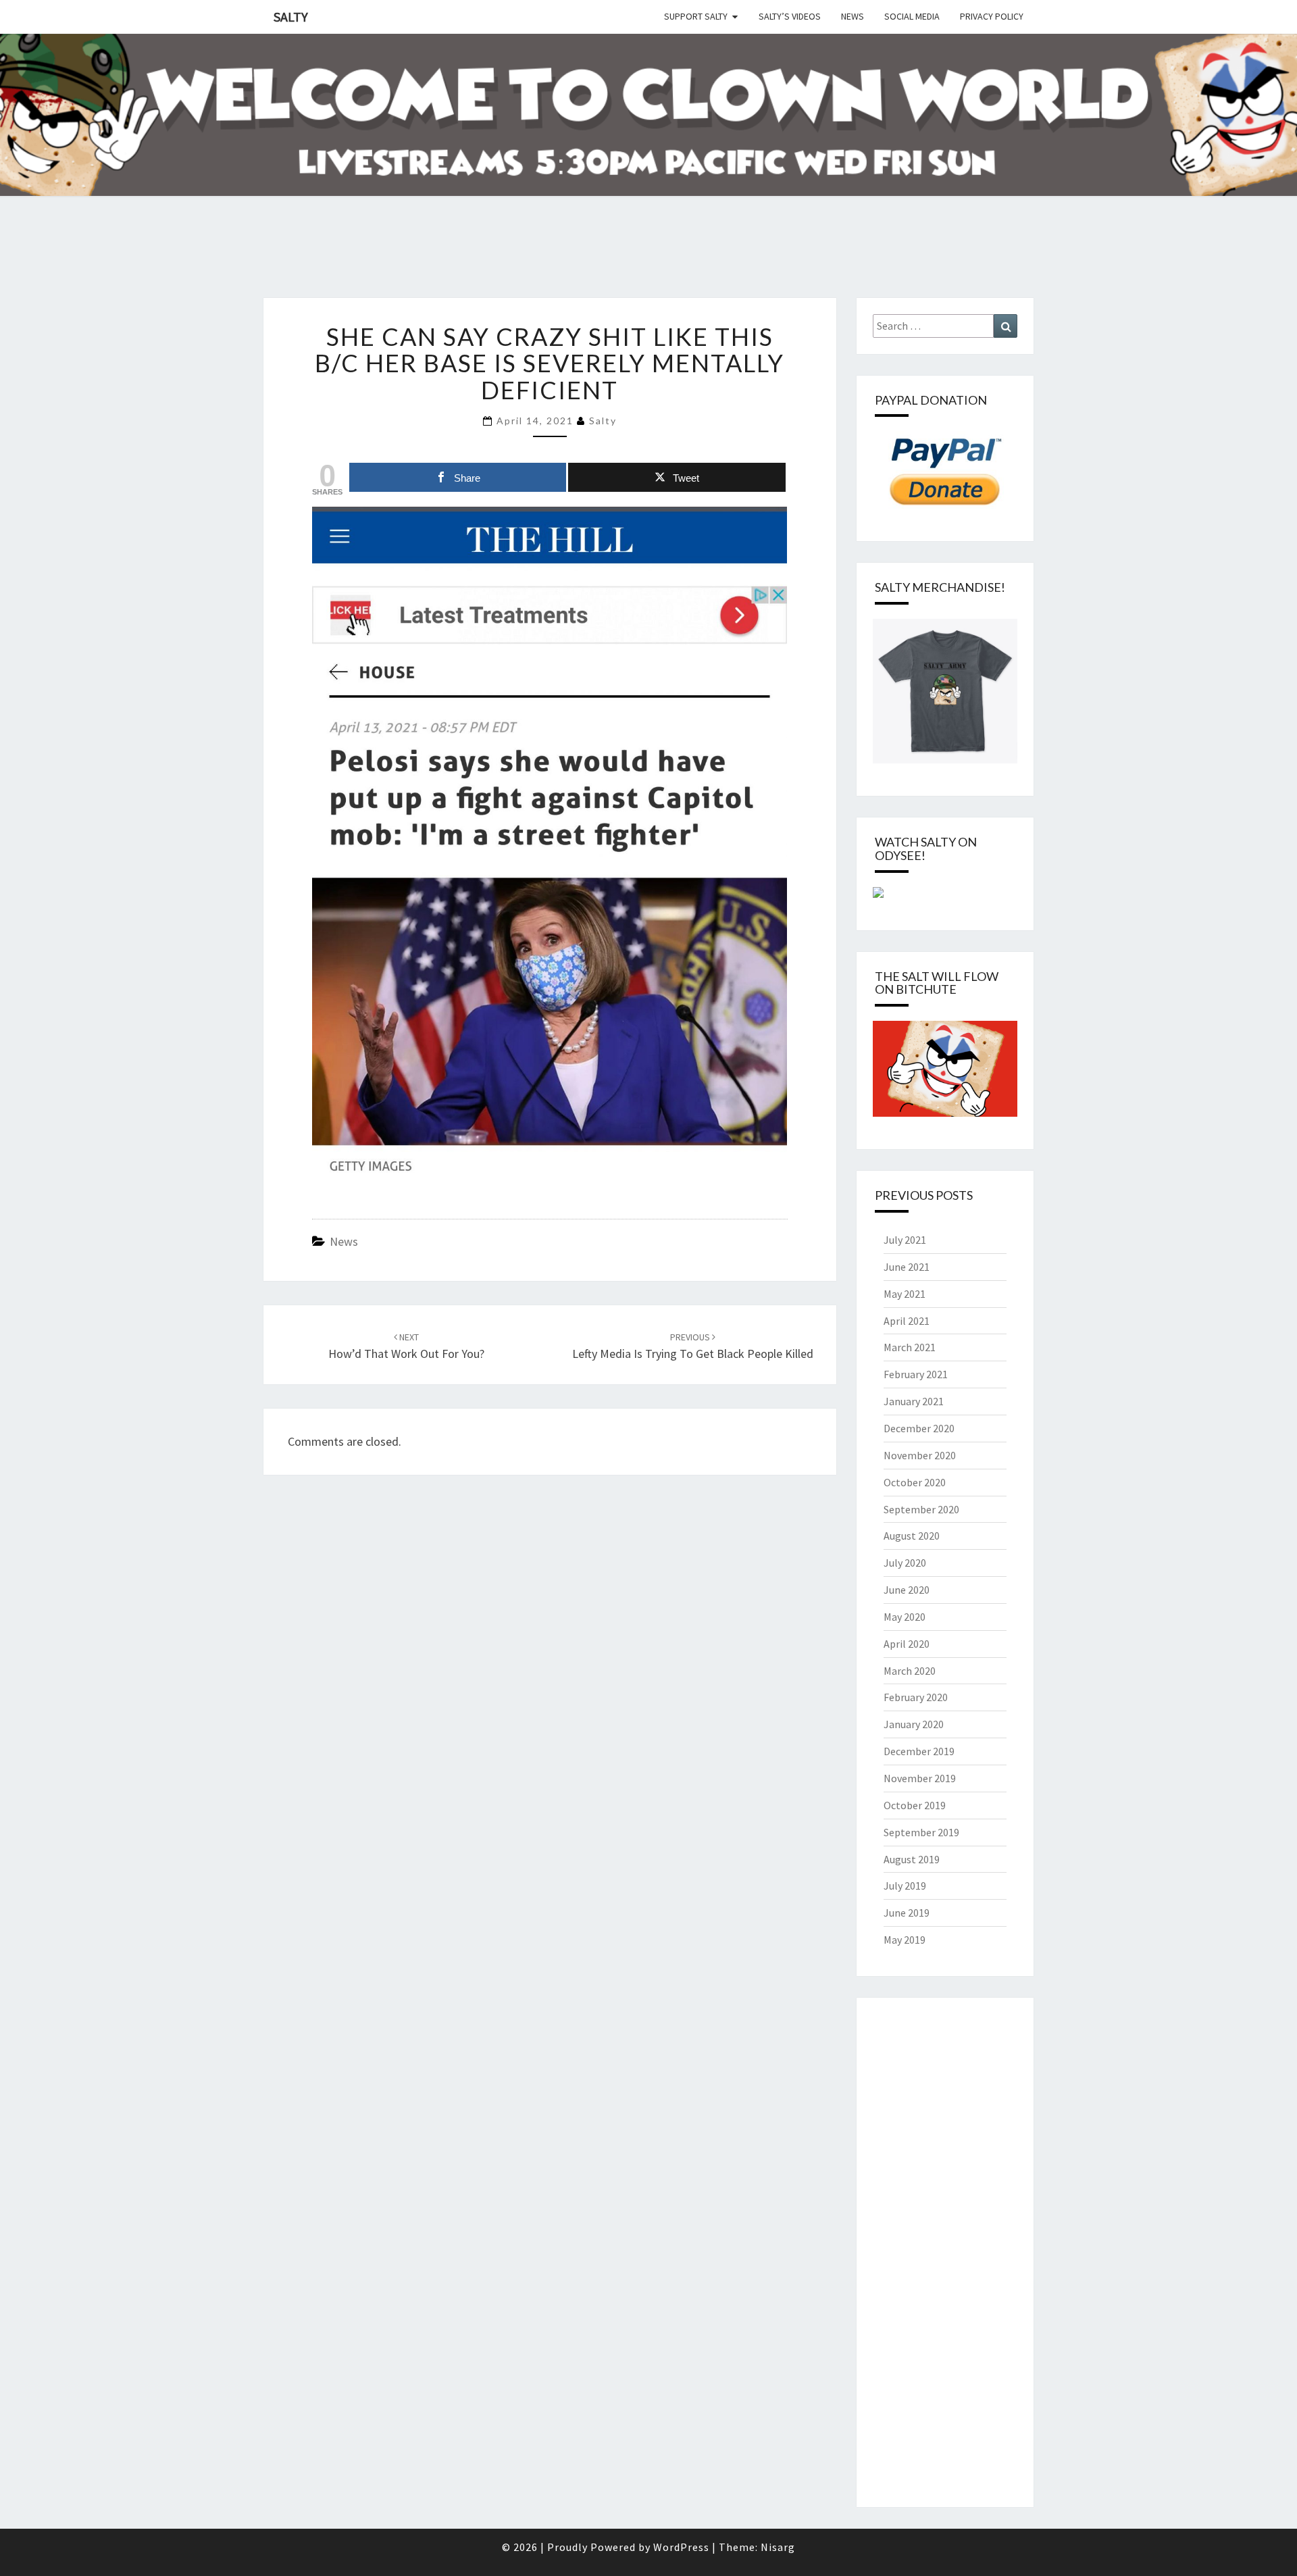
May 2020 (905, 1617)
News (853, 16)
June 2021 (907, 1267)
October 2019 (915, 1805)
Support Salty (696, 16)
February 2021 (916, 1374)
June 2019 (907, 1913)
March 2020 (910, 1671)
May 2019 (905, 1940)
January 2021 (914, 1401)
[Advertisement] (246, 263)
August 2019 (912, 1859)
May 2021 (905, 1294)
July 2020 (905, 1563)
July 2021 (905, 1240)
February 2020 (916, 1697)
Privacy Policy (992, 16)
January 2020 (914, 1724)
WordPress (681, 2547)
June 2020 (907, 1590)
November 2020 (920, 1455)
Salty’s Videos (790, 16)
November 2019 (920, 1778)
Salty (291, 17)
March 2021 (910, 1347)
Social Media (912, 16)
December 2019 (919, 1751)
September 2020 (921, 1509)
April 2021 (907, 1321)
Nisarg (778, 2547)
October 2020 (915, 1482)
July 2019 (905, 1886)
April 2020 (907, 1644)
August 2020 (912, 1536)
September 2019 (921, 1832)
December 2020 (919, 1428)
